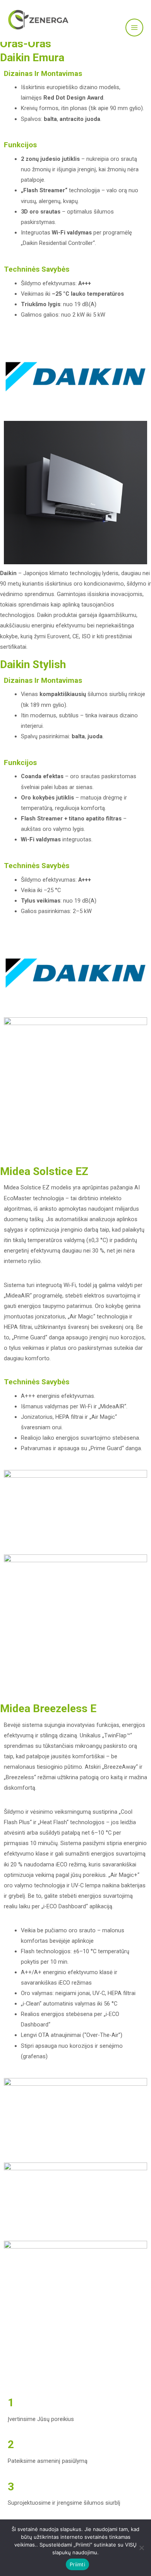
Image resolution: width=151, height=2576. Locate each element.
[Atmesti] (141, 2548)
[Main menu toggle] (134, 28)
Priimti (77, 2564)
